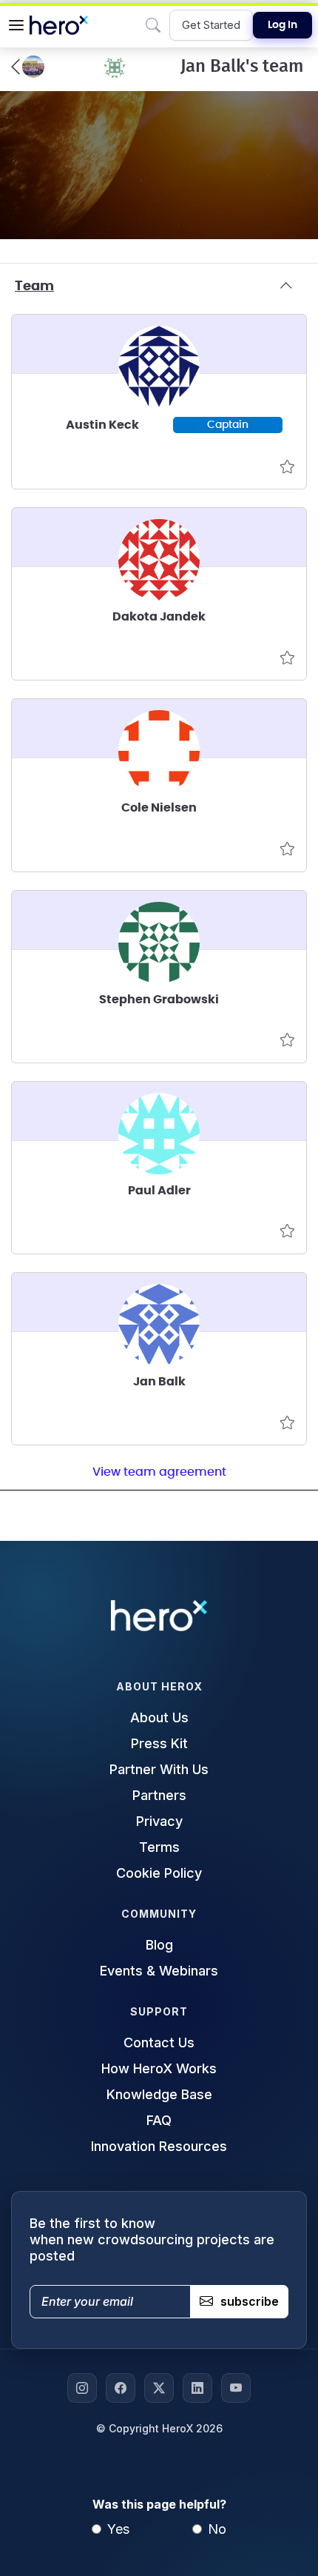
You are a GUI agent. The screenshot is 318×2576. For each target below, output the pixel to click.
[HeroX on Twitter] (159, 2388)
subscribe (250, 2301)
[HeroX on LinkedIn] (197, 2388)
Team (34, 287)
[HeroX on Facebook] (121, 2388)
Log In (283, 25)
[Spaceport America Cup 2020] (28, 67)
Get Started (211, 25)
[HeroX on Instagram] (82, 2388)
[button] (16, 25)
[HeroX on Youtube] (236, 2388)
